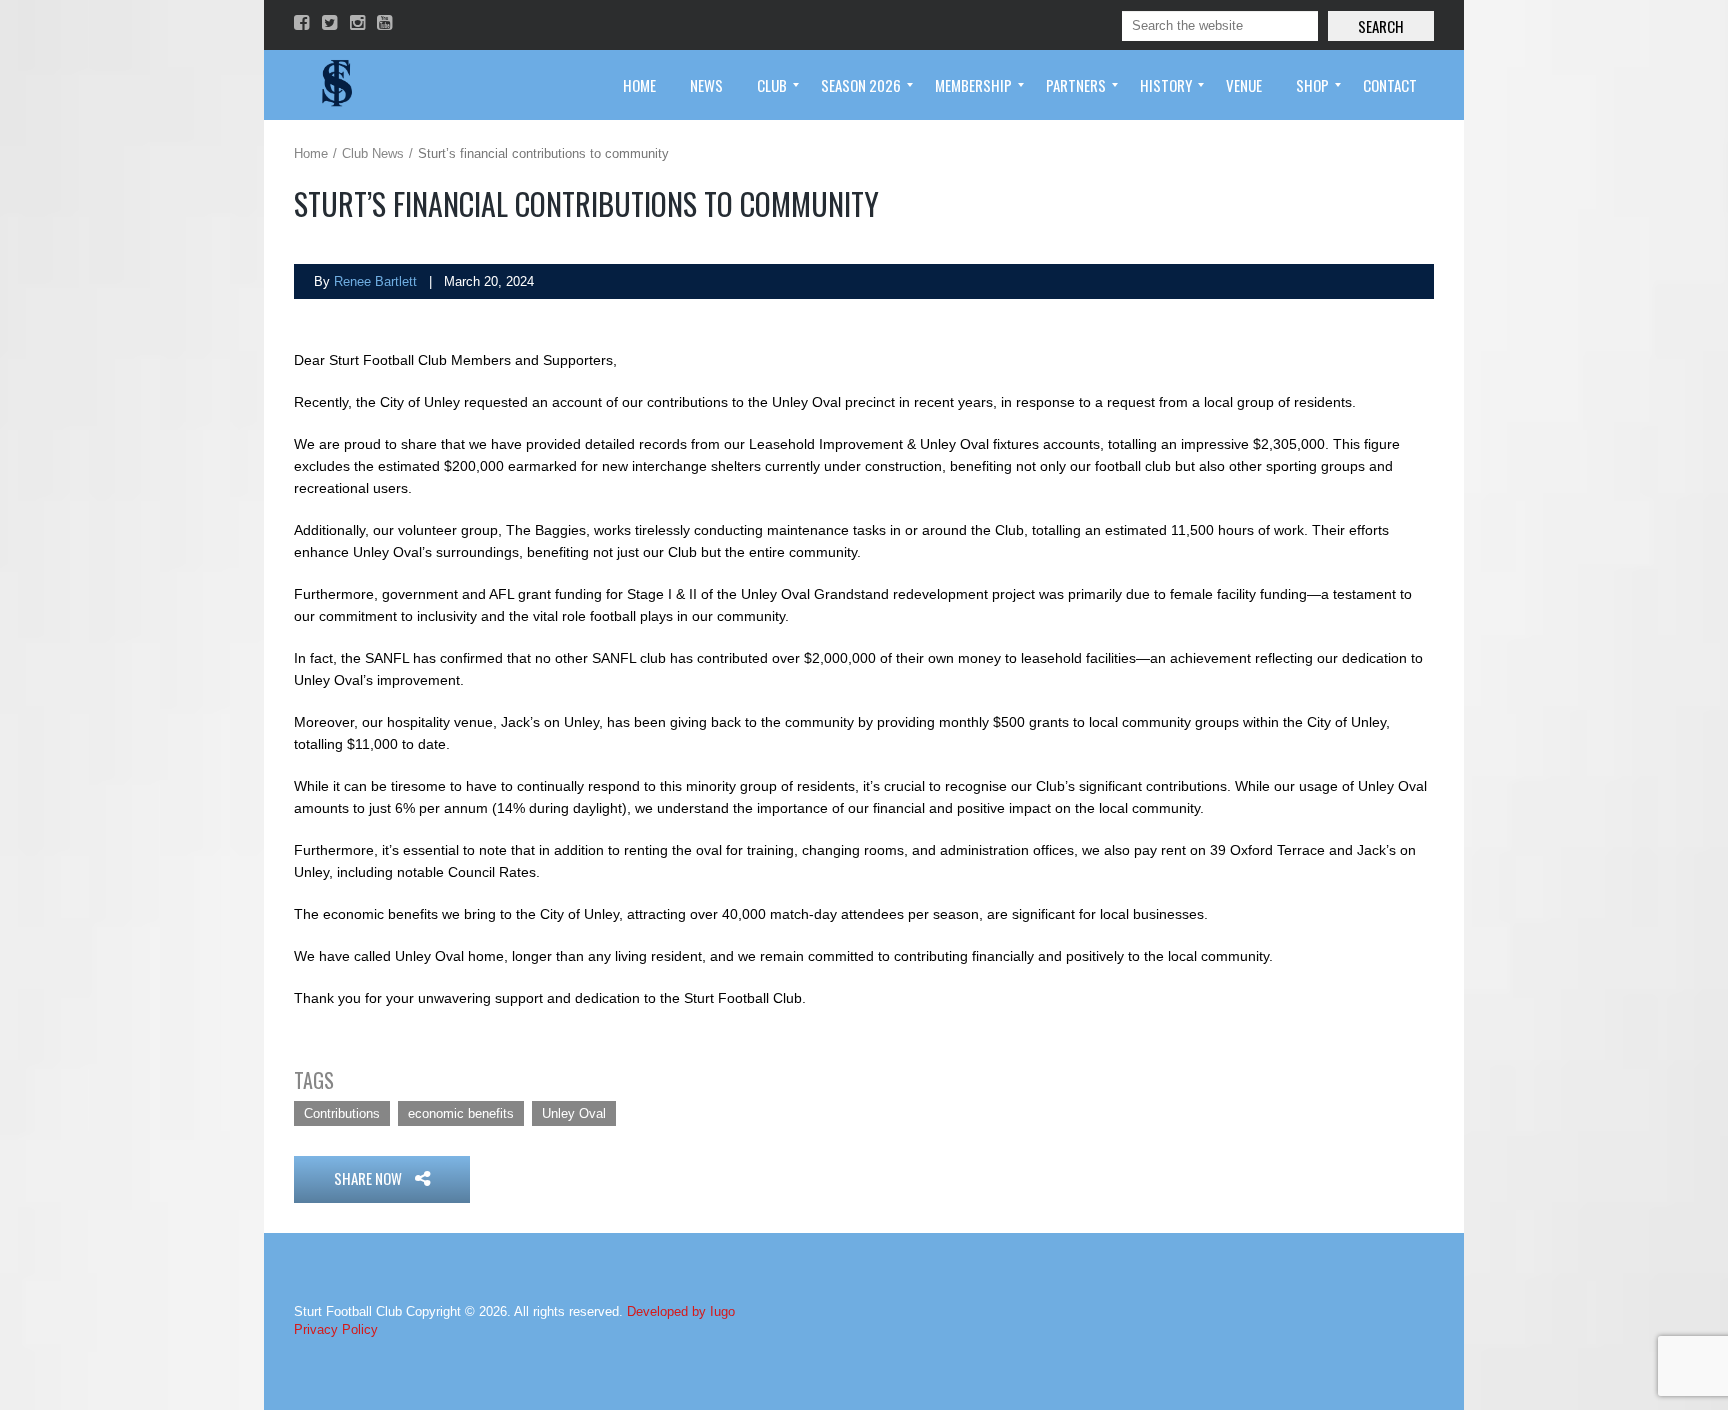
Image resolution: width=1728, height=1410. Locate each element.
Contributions (342, 1113)
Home (311, 153)
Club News (373, 153)
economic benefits (461, 1113)
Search (1381, 26)
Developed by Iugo (681, 1311)
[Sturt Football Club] (335, 85)
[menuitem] (639, 85)
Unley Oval (574, 1113)
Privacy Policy (336, 1329)
